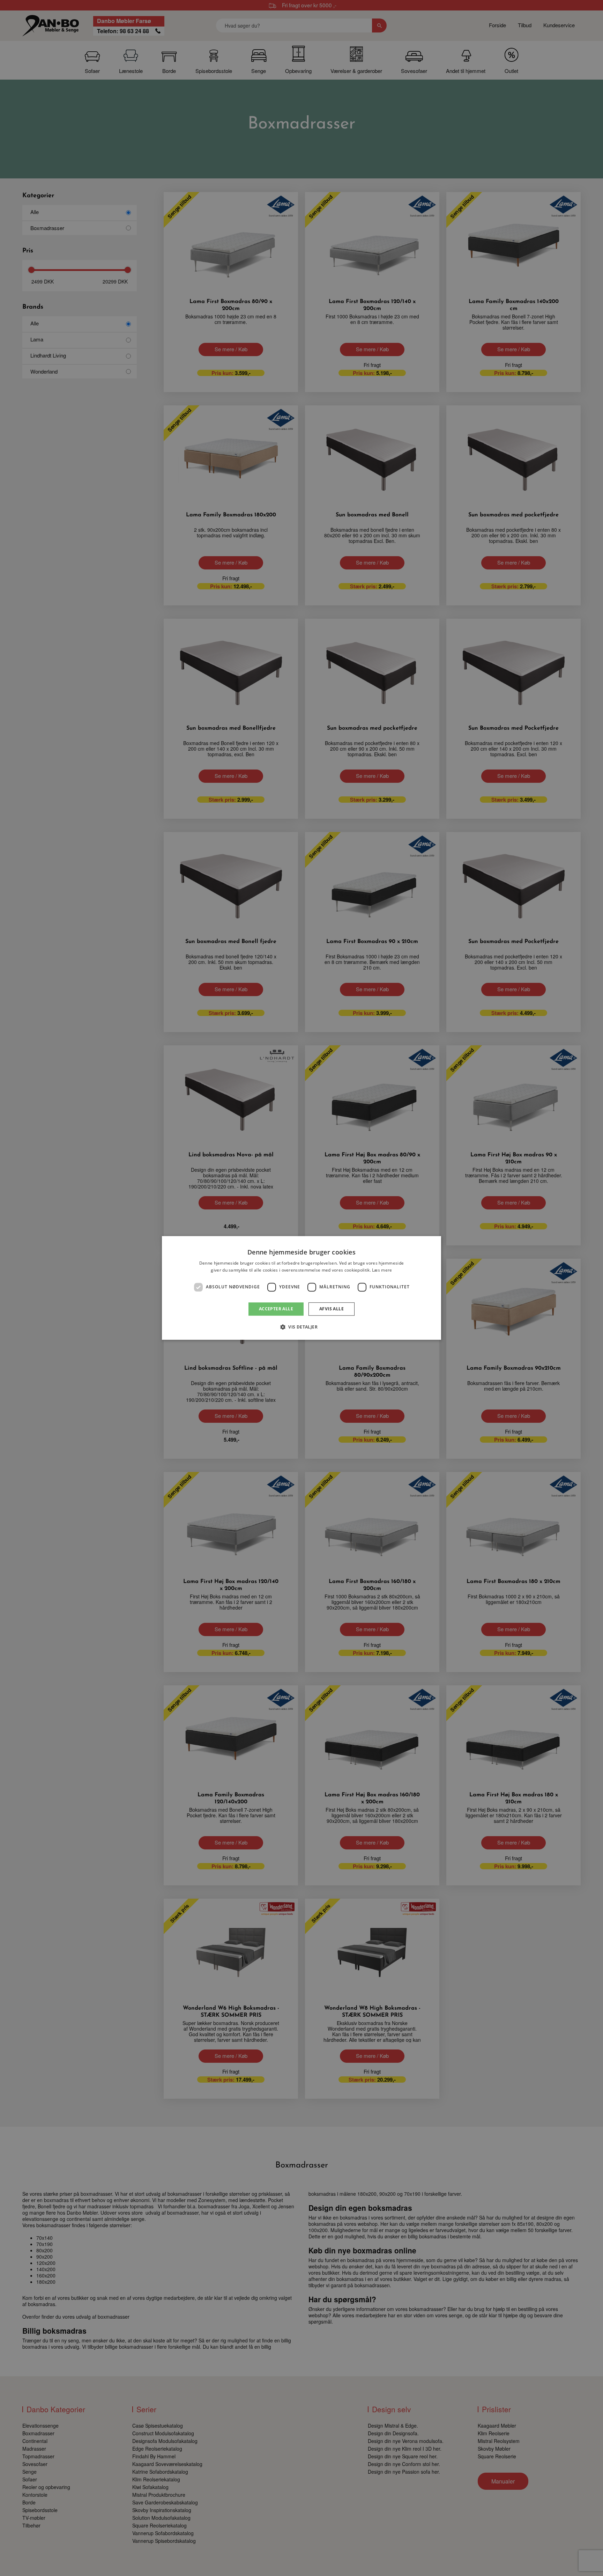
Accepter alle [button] (276, 1309)
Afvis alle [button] (332, 1309)
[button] (301, 1327)
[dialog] (301, 1288)
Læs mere (382, 1270)
